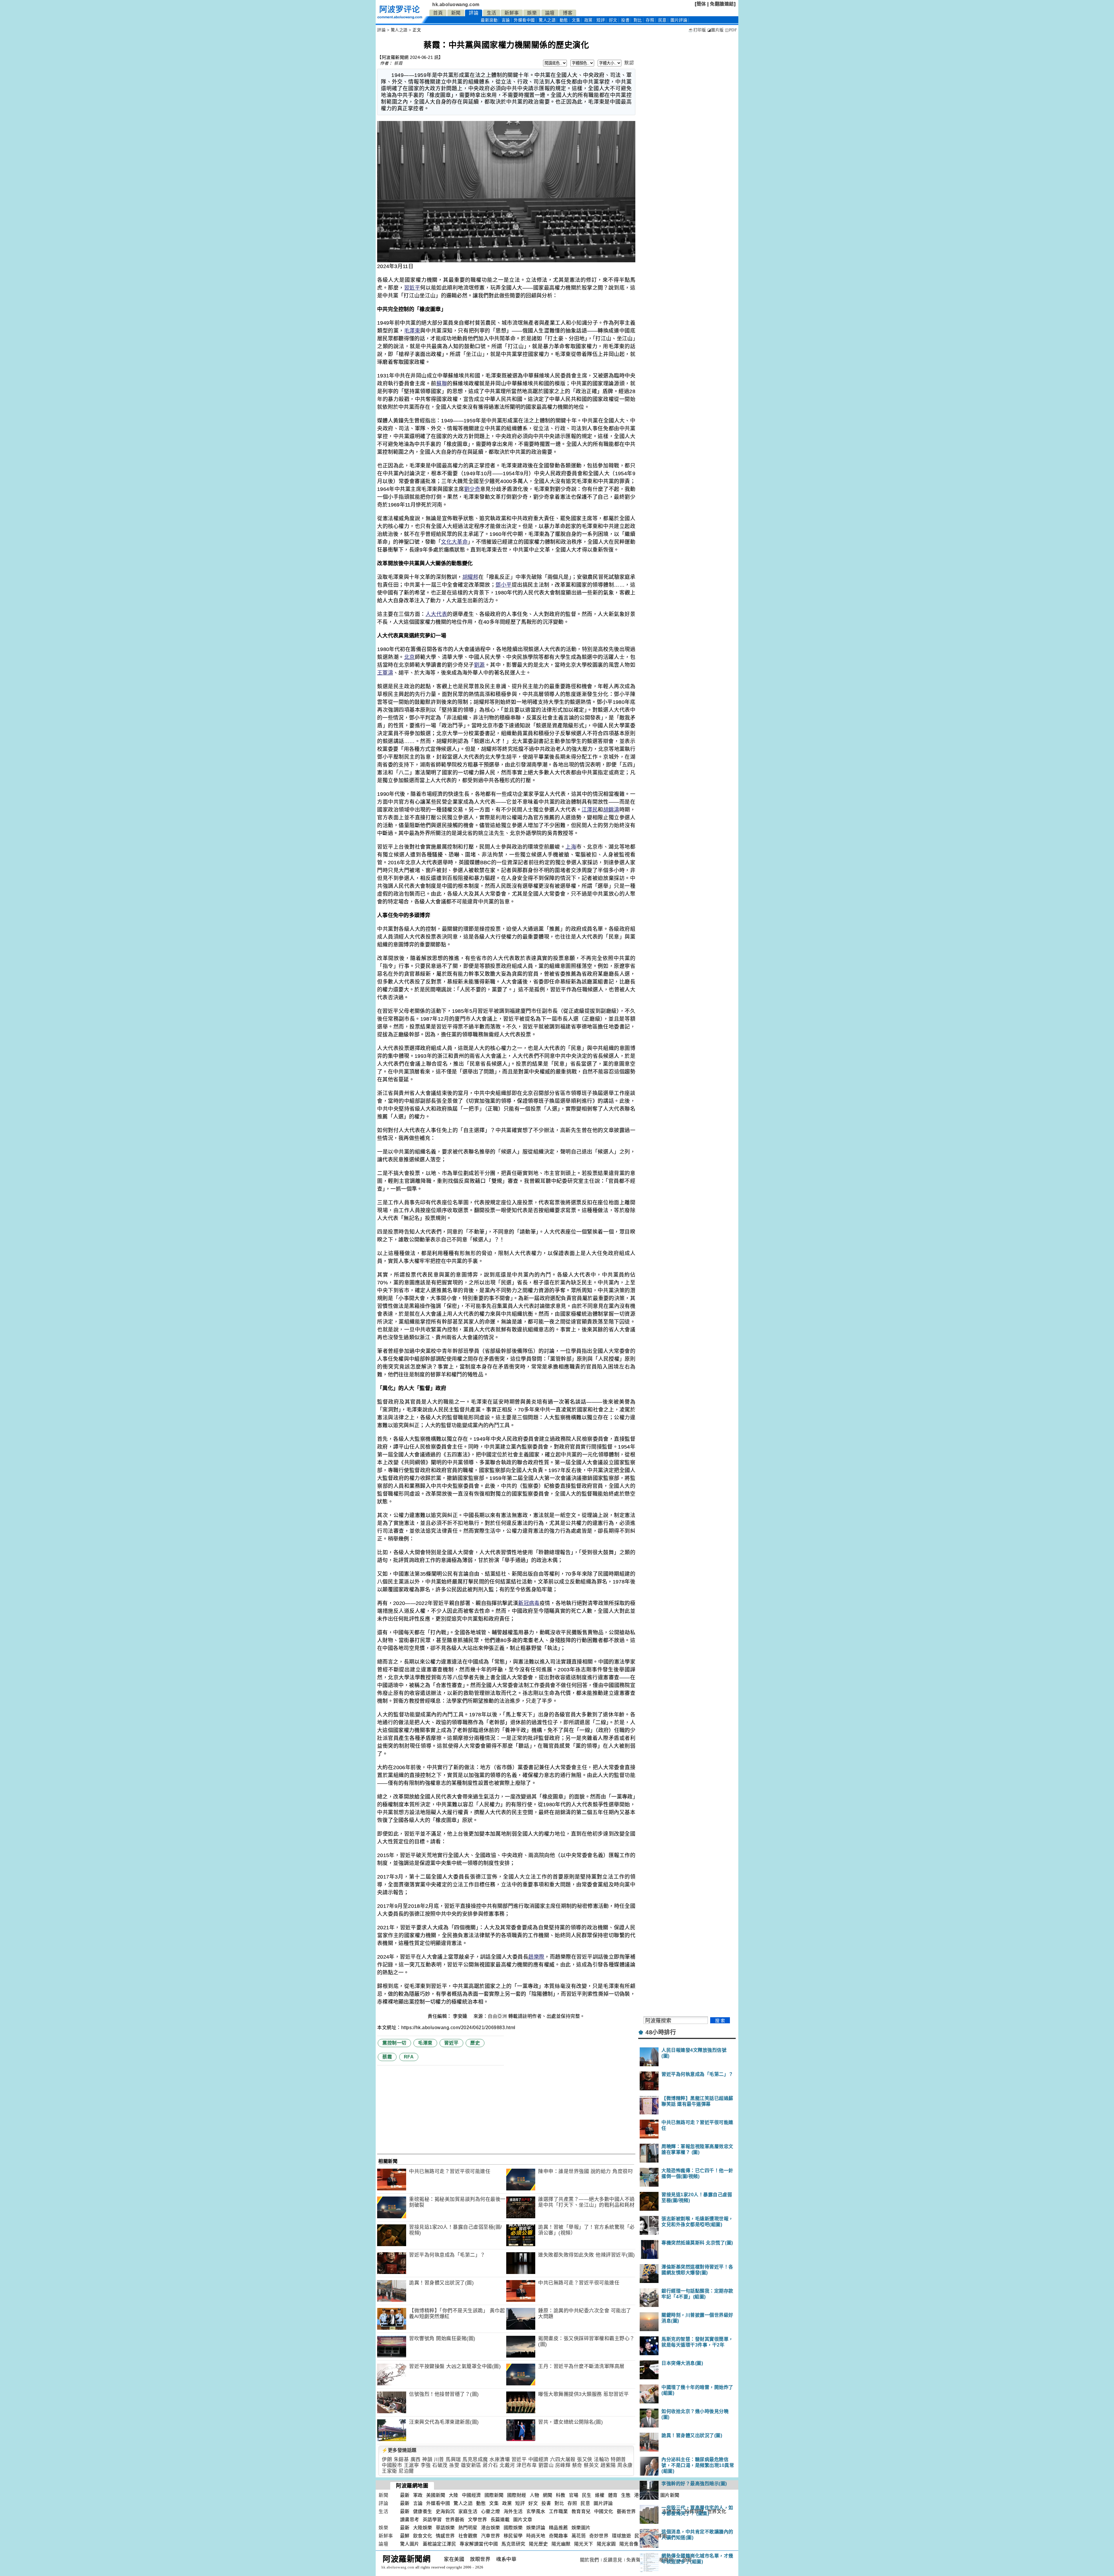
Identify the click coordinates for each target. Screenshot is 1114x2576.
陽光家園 (606, 2544)
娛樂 (532, 13)
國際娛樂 (513, 2528)
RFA (409, 2057)
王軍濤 (385, 673)
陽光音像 (629, 2544)
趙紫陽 (608, 2465)
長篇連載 (500, 2520)
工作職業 (558, 2511)
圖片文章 (523, 2520)
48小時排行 (661, 2032)
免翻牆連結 (722, 4)
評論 (474, 13)
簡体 (701, 4)
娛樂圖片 (581, 2528)
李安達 (461, 2016)
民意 (662, 20)
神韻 (427, 2460)
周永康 (625, 2465)
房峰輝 (563, 2465)
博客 (568, 13)
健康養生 (423, 2511)
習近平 (412, 288)
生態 (626, 2495)
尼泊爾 (406, 2471)
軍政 (418, 2495)
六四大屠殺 (563, 2460)
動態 (564, 20)
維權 (600, 2495)
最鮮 (405, 2536)
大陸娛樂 (423, 2528)
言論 (506, 20)
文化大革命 (454, 542)
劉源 (479, 665)
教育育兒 (581, 2511)
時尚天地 (536, 2536)
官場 (574, 2495)
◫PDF (731, 30)
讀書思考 (410, 2520)
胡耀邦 (470, 577)
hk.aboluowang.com (456, 4)
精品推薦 (558, 2528)
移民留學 (513, 2536)
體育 (613, 2495)
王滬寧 (412, 2465)
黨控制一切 (394, 2043)
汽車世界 (491, 2536)
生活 (492, 13)
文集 (576, 20)
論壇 (550, 13)
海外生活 (513, 2511)
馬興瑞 (453, 2460)
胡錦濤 (611, 810)
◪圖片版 (716, 30)
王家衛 (389, 2471)
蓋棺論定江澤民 (440, 2544)
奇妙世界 (599, 2536)
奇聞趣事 (558, 2536)
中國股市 (392, 2465)
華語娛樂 (445, 2528)
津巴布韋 (527, 2465)
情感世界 (445, 2536)
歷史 (475, 2043)
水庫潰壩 (500, 2460)
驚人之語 (547, 20)
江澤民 (590, 810)
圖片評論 (603, 2503)
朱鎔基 (401, 2460)
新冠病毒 (529, 1603)
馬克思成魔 (475, 2460)
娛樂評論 (536, 2528)
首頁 (438, 13)
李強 (426, 2465)
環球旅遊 (621, 2536)
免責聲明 (636, 2560)
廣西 (416, 2460)
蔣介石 (490, 2465)
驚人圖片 (410, 2544)
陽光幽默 (561, 2544)
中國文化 (604, 2511)
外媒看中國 (524, 20)
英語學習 (432, 2520)
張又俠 (585, 2460)
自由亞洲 (497, 2016)
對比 (638, 20)
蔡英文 (591, 2465)
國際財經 (517, 2495)
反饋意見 (613, 2560)
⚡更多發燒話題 (399, 2450)
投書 (625, 20)
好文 (613, 20)
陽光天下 (584, 2544)
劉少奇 (472, 489)
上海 (571, 847)
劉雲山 (546, 2465)
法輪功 (602, 2460)
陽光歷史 (538, 2544)
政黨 (588, 20)
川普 (439, 2460)
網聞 (548, 2495)
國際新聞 (494, 2495)
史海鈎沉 (445, 2511)
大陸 (454, 2495)
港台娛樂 (491, 2528)
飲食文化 (423, 2536)
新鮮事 (512, 13)
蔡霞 (398, 63)
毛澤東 (412, 331)
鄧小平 (504, 585)
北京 (409, 657)
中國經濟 (538, 2460)
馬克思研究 (513, 2544)
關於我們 (589, 2560)
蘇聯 (442, 384)
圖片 (679, 20)
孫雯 (454, 2465)
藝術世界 (626, 2511)
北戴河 (507, 2465)
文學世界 (478, 2520)
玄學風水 (536, 2511)
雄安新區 (471, 2465)
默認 (629, 63)
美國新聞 (436, 2495)
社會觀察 (468, 2536)
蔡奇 (577, 2465)
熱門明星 (468, 2528)
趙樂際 (536, 1957)
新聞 (456, 13)
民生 (587, 2495)
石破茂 (440, 2465)
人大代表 (436, 614)
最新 (489, 20)
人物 (535, 2495)
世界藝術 (455, 2520)
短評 (601, 20)
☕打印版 (697, 30)
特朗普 (618, 2460)
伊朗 (387, 2460)
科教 (561, 2495)
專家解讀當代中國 (479, 2544)
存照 (650, 20)
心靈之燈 (491, 2511)
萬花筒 (579, 2536)
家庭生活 (468, 2511)
